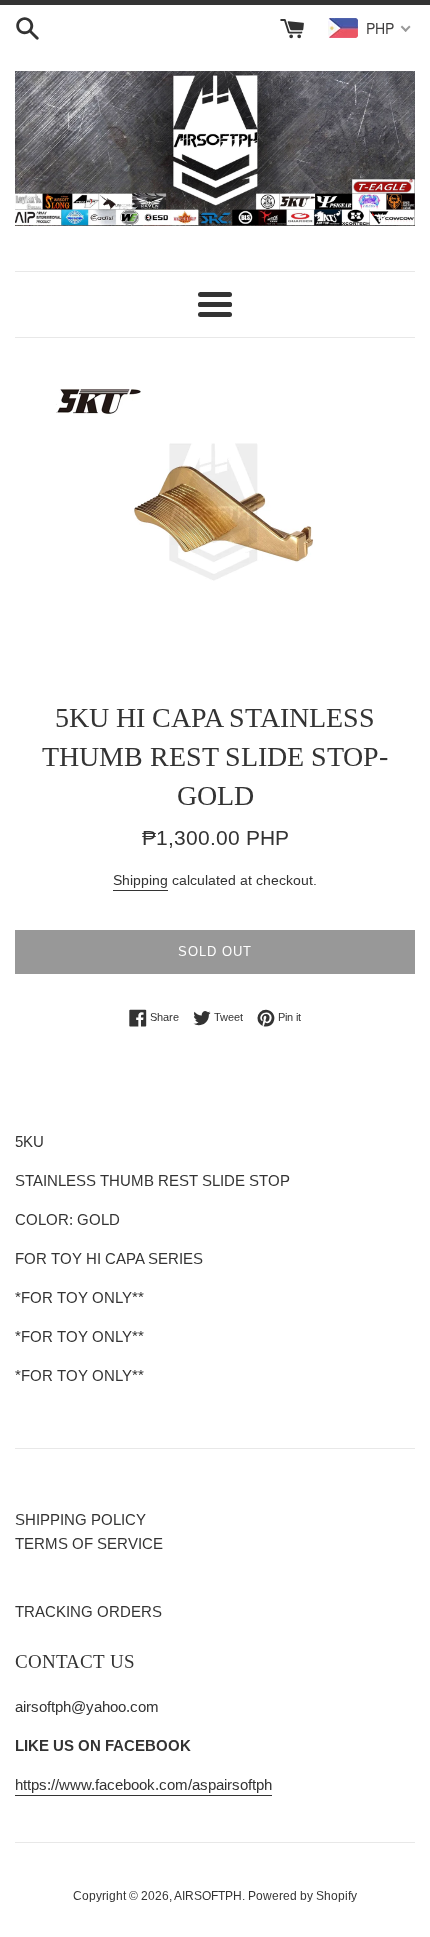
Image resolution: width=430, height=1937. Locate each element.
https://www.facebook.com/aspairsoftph (143, 1784)
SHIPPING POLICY (80, 1519)
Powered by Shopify (302, 1896)
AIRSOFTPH (208, 1896)
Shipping (140, 880)
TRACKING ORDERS (88, 1611)
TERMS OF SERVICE (89, 1543)
